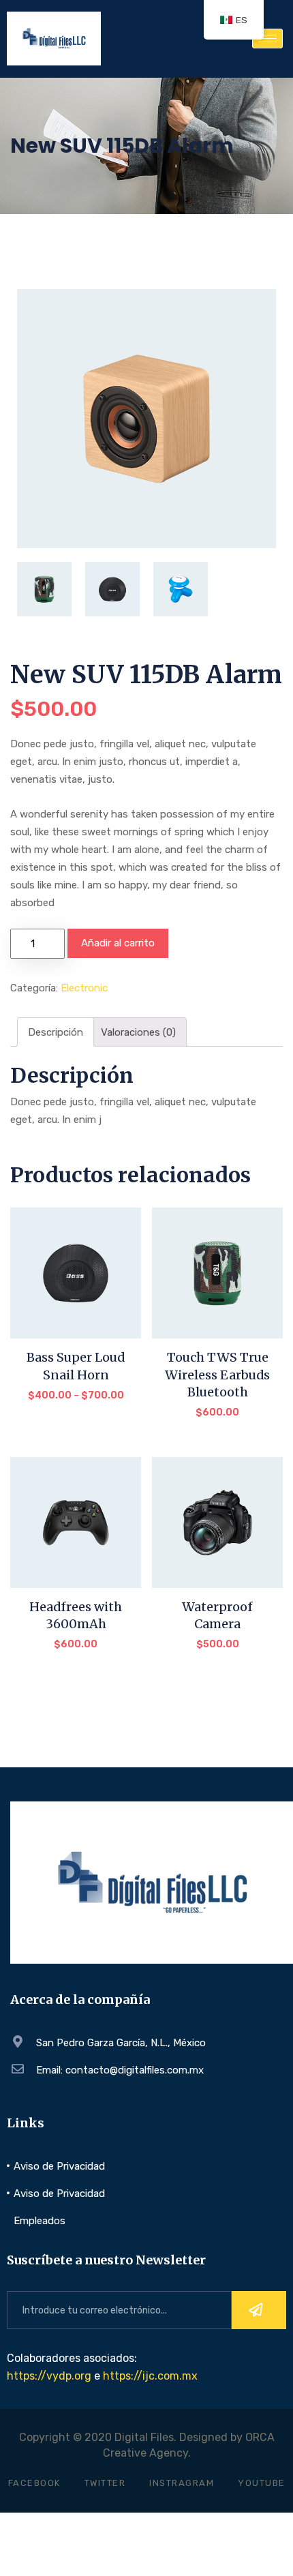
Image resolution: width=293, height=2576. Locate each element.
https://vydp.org (49, 2376)
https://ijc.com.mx (150, 2376)
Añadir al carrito (118, 943)
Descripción (56, 1032)
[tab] (56, 1032)
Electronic (84, 988)
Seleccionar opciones (76, 1399)
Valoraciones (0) (138, 1032)
